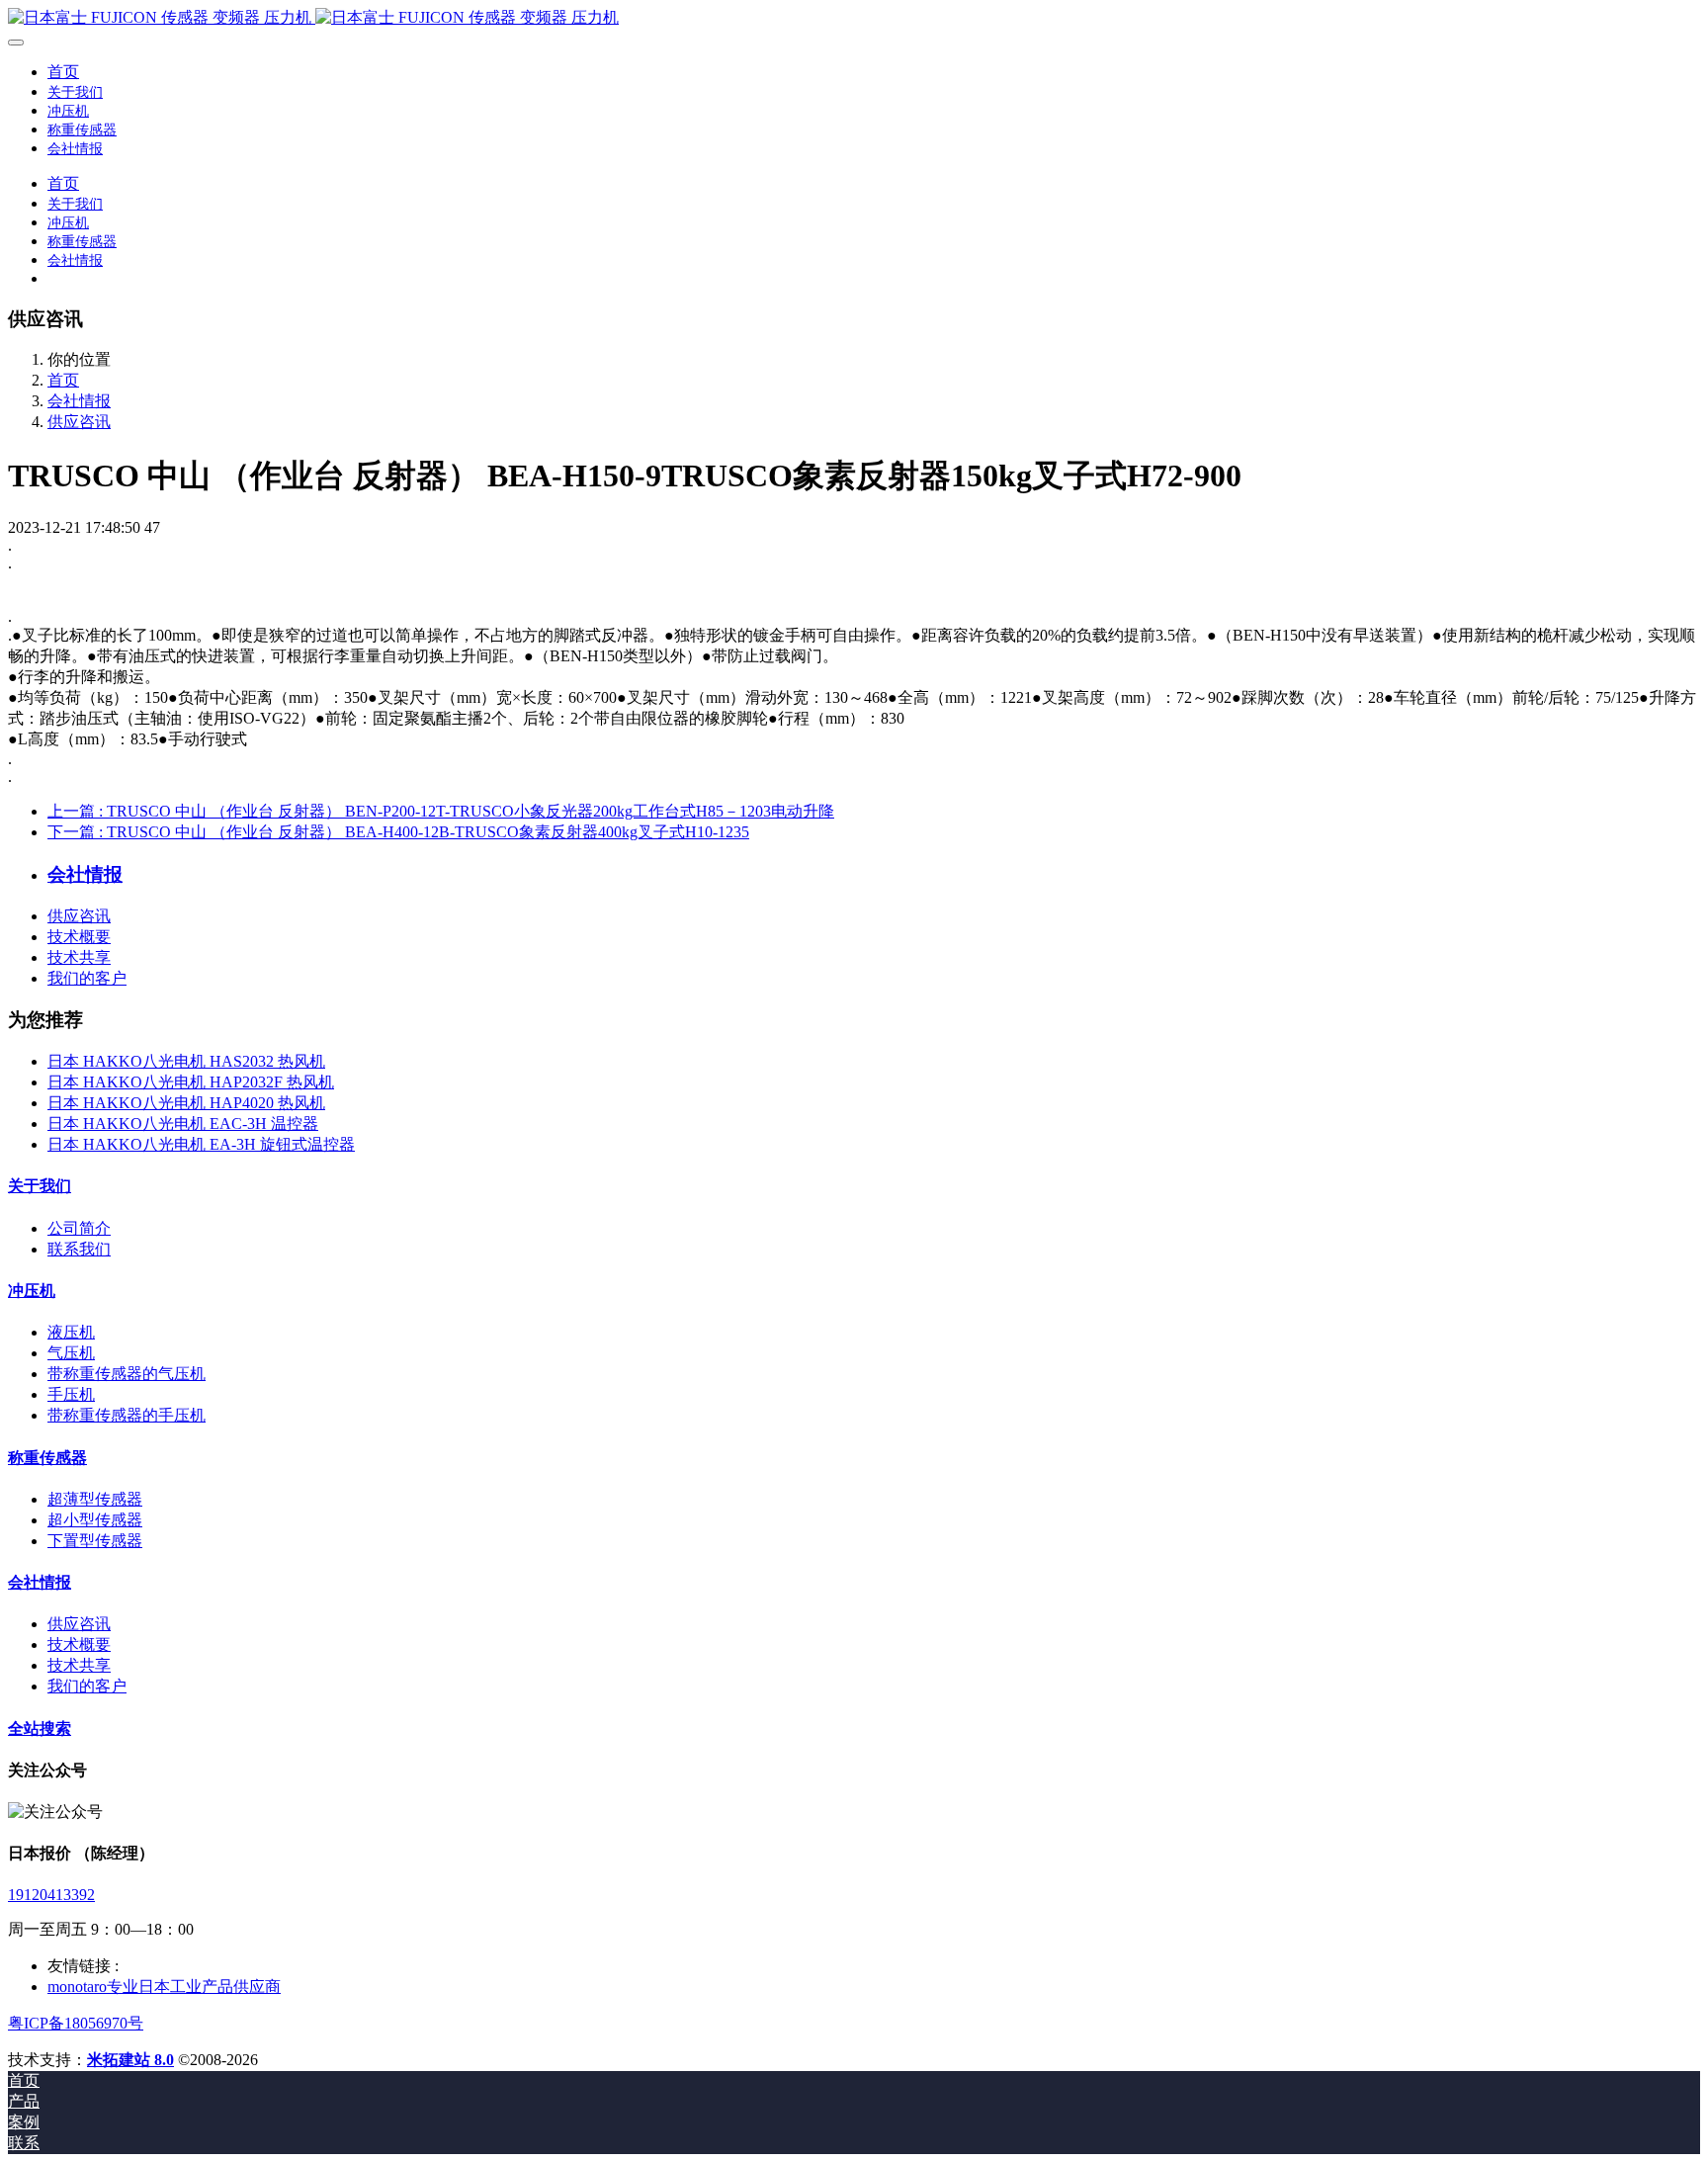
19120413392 (51, 1895)
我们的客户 (87, 978)
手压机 (71, 1394)
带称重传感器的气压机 (127, 1374)
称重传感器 (47, 1458)
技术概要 (79, 937)
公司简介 (79, 1228)
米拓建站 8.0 (130, 2060)
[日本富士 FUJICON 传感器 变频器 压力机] (854, 18)
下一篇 (398, 832)
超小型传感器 (95, 1520)
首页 (63, 72)
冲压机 (32, 1291)
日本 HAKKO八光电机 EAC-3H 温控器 (183, 1124)
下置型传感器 (95, 1541)
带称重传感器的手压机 (127, 1415)
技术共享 (79, 957)
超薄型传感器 (95, 1499)
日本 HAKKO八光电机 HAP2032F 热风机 (191, 1082)
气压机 (71, 1353)
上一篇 (441, 811)
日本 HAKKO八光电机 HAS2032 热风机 (186, 1061)
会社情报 (79, 401)
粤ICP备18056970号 (76, 2023)
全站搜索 (40, 1729)
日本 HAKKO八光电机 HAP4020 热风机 (186, 1103)
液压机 (71, 1332)
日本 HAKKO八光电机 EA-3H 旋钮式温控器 (201, 1144)
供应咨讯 (79, 422)
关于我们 (40, 1186)
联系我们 (79, 1249)
